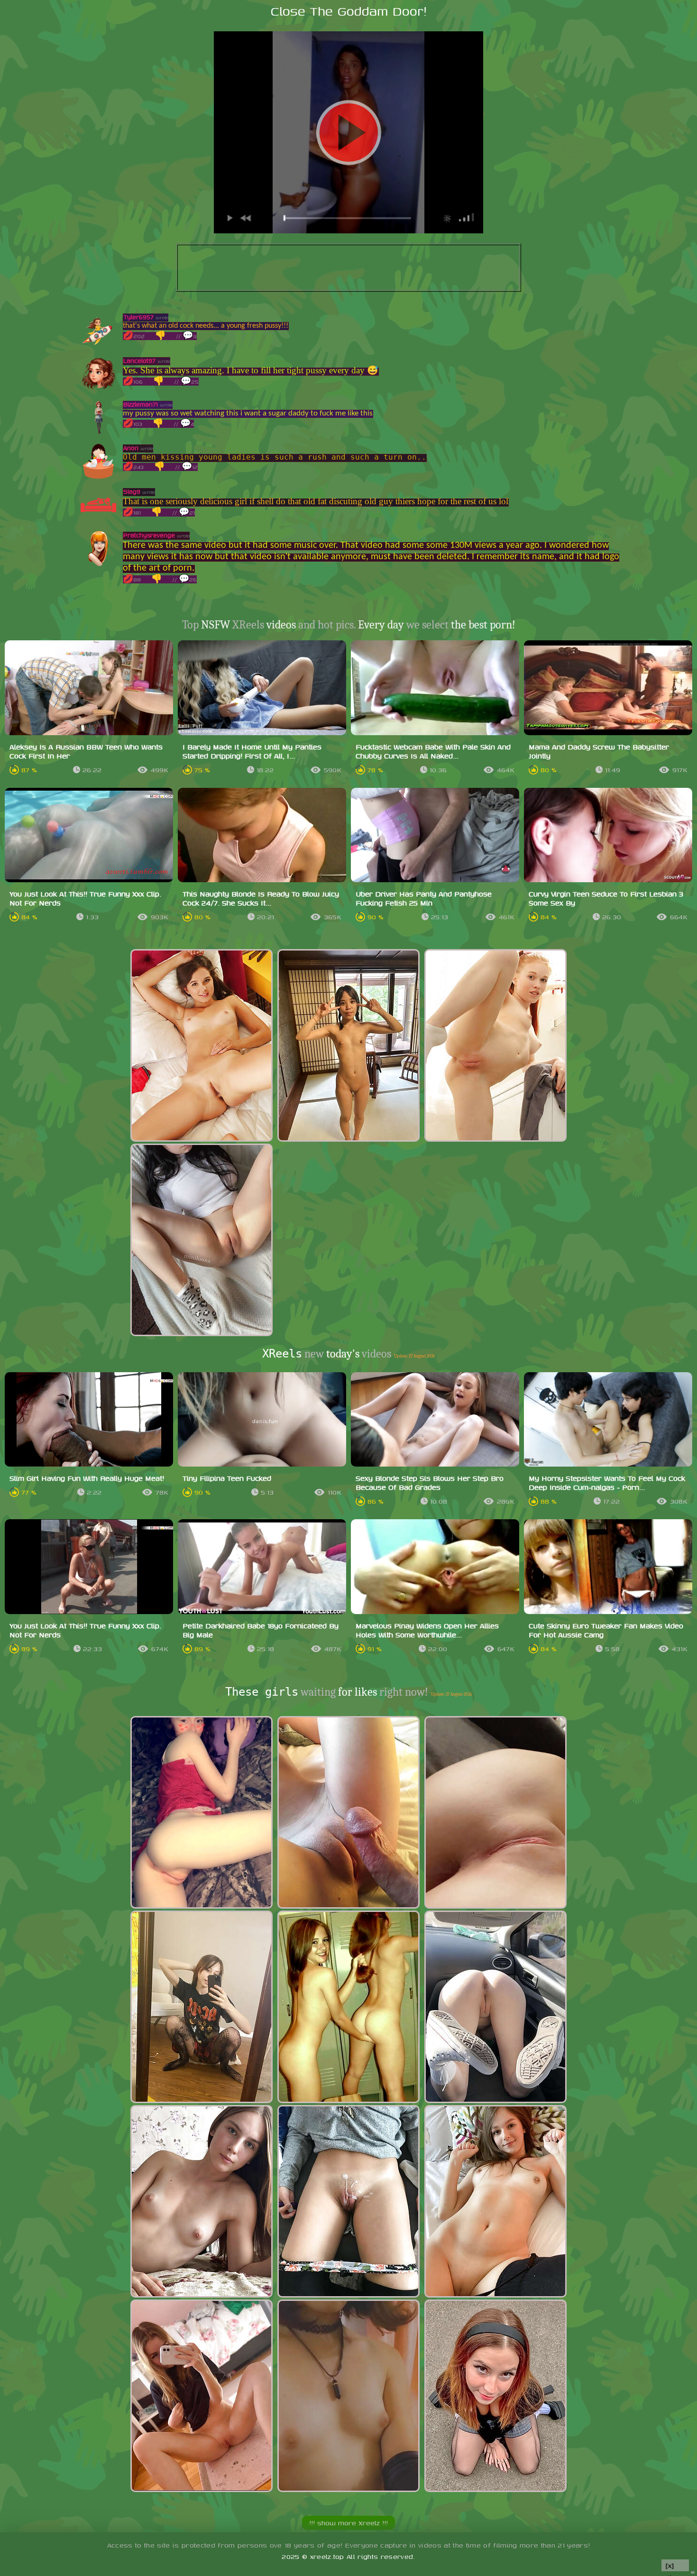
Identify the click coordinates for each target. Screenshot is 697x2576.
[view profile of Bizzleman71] (98, 433)
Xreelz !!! (348, 2523)
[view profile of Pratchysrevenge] (98, 564)
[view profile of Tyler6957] (98, 346)
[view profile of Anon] (98, 476)
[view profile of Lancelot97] (98, 389)
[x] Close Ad (675, 2566)
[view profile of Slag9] (98, 520)
